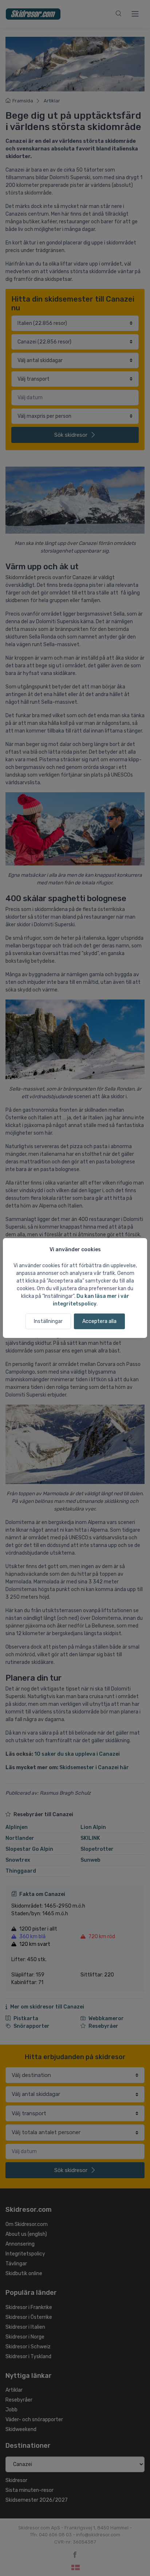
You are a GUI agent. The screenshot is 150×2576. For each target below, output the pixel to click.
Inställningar (48, 1321)
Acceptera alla (99, 1321)
